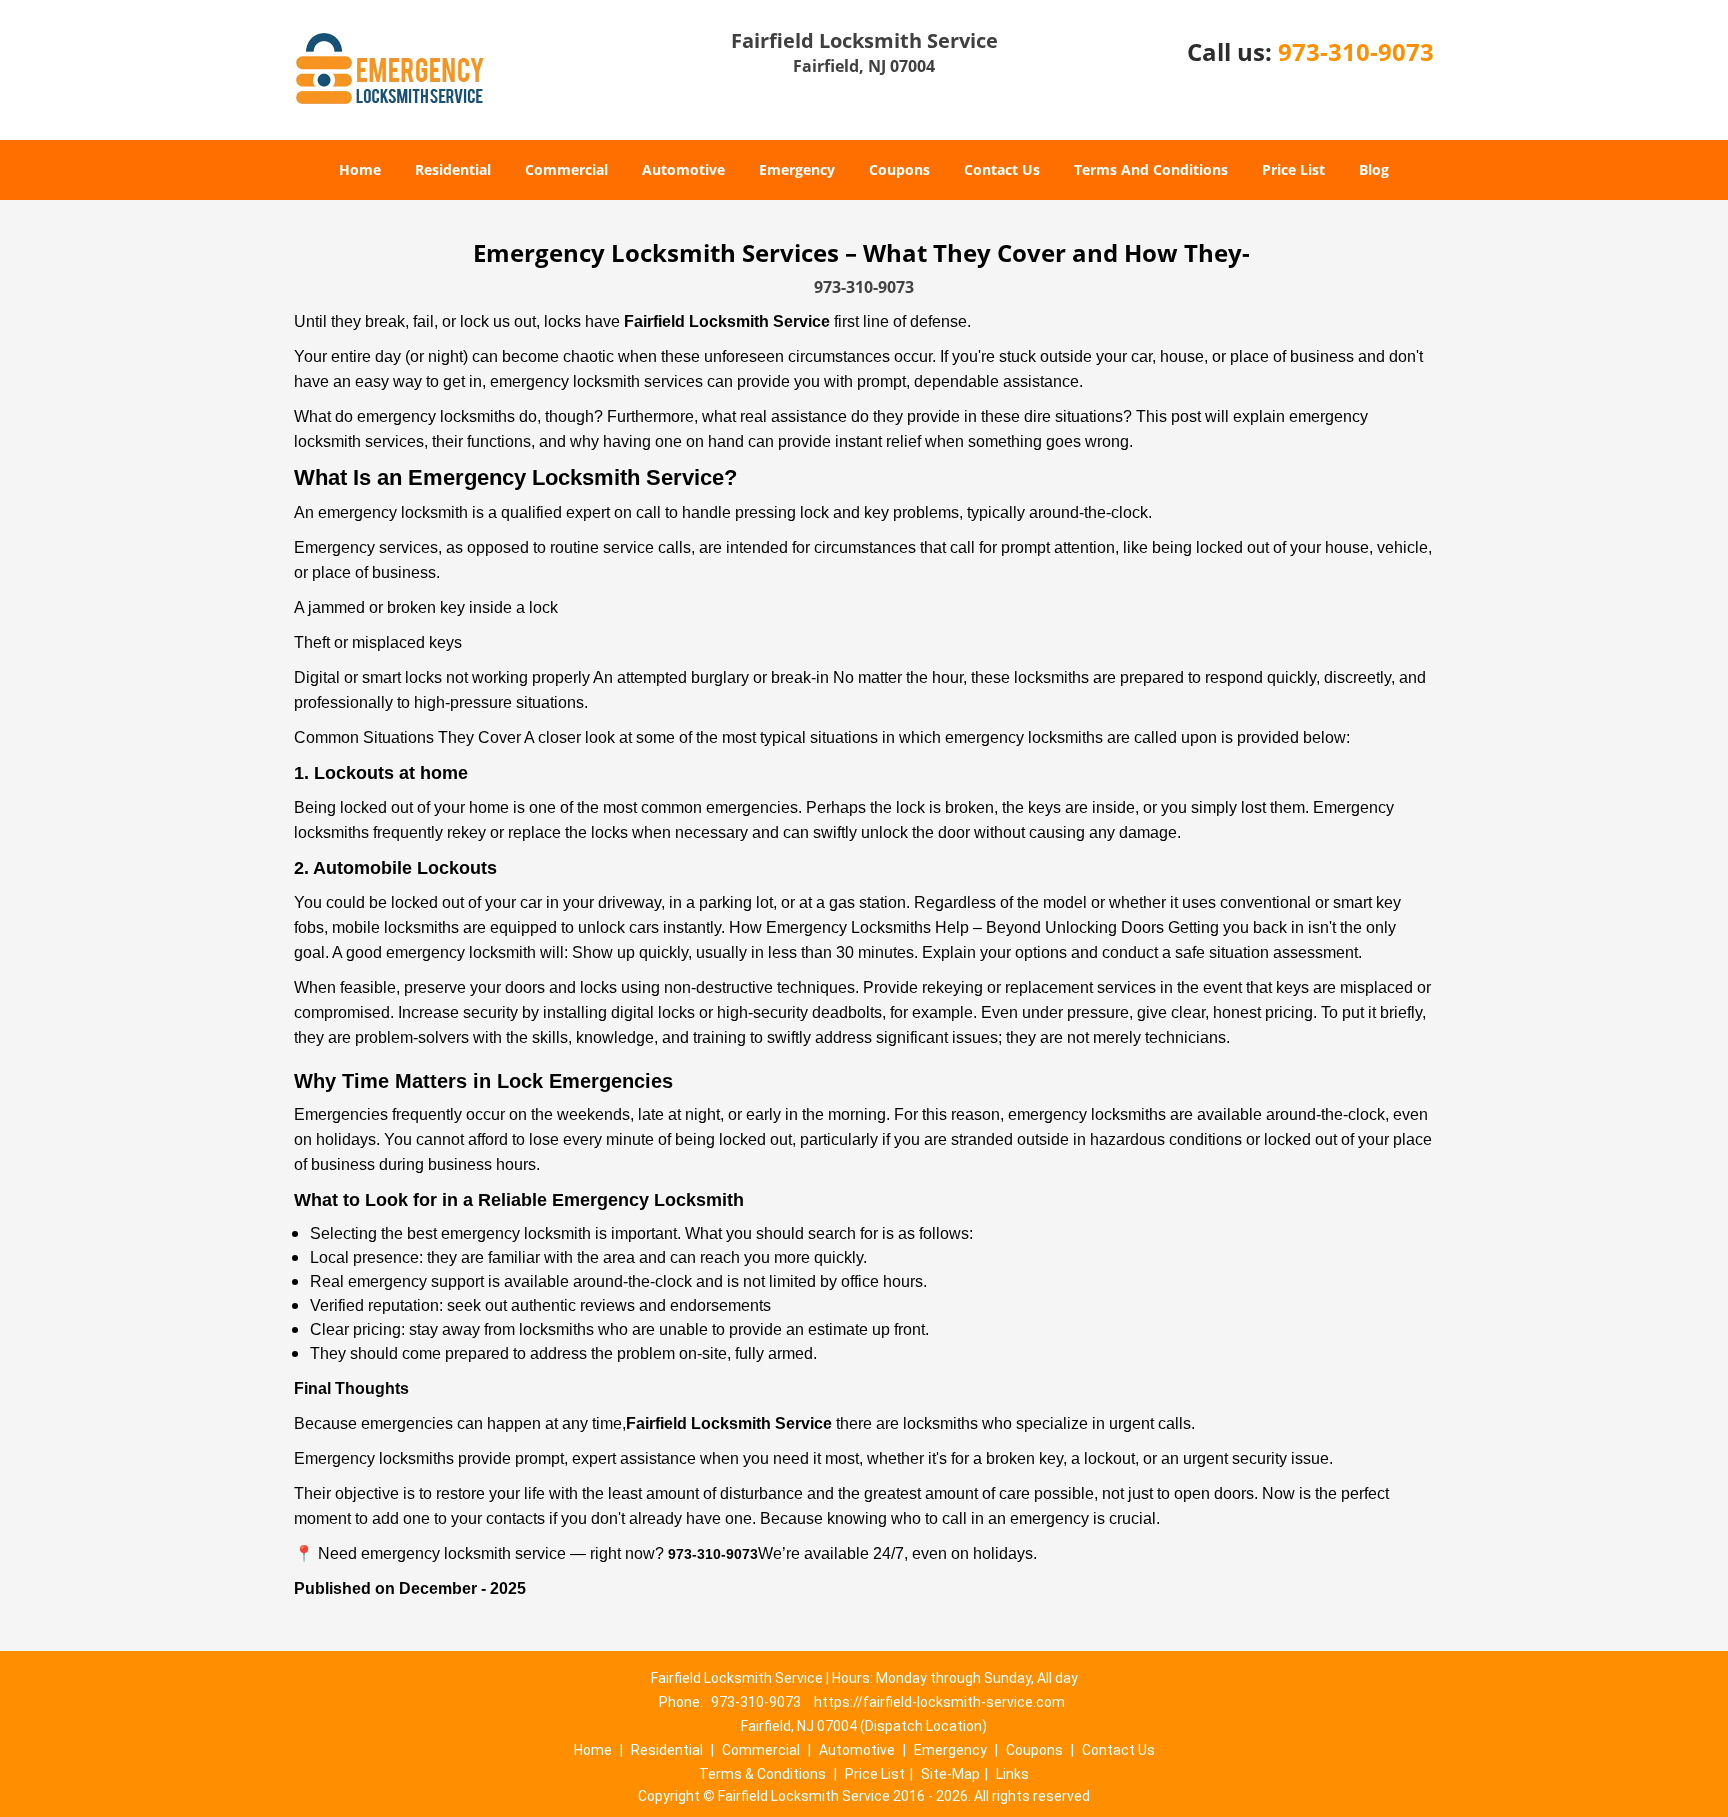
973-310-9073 (1356, 51)
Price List (1293, 169)
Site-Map (950, 1774)
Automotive (683, 169)
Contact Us (1002, 169)
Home (360, 169)
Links (1012, 1774)
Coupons (899, 169)
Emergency (797, 169)
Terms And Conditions (1151, 169)
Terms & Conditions (762, 1774)
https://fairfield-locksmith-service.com (939, 1702)
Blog (1374, 169)
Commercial (566, 169)
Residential (453, 169)
